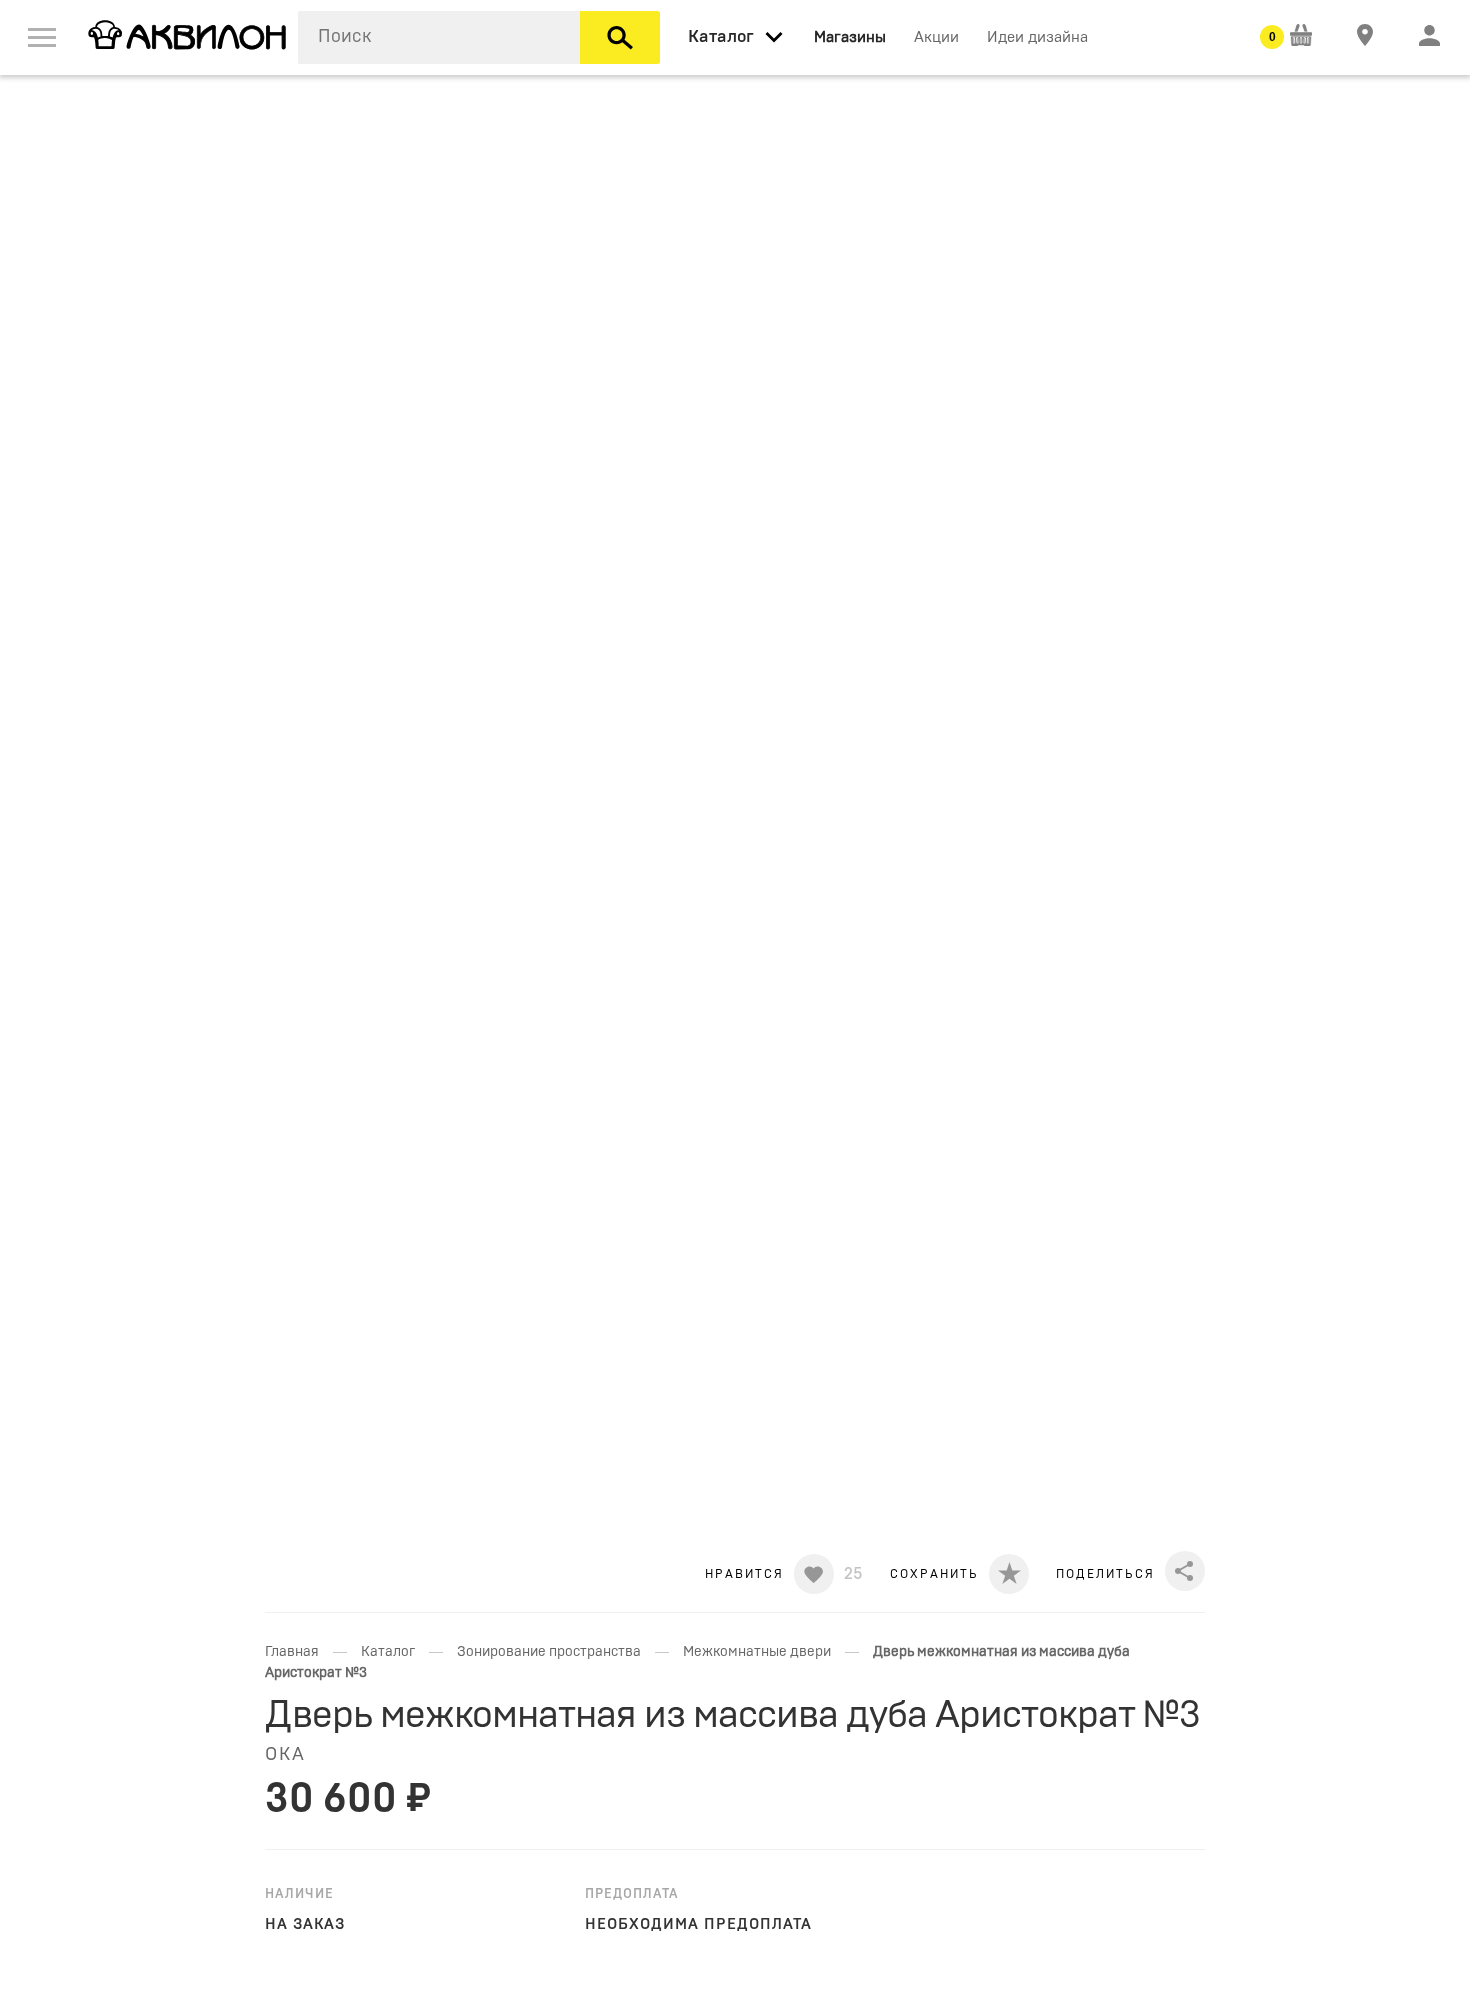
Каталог (388, 1652)
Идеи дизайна (1037, 37)
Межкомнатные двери (757, 1652)
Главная (292, 1652)
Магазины (850, 37)
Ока (285, 1755)
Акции (936, 37)
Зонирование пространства (549, 1652)
